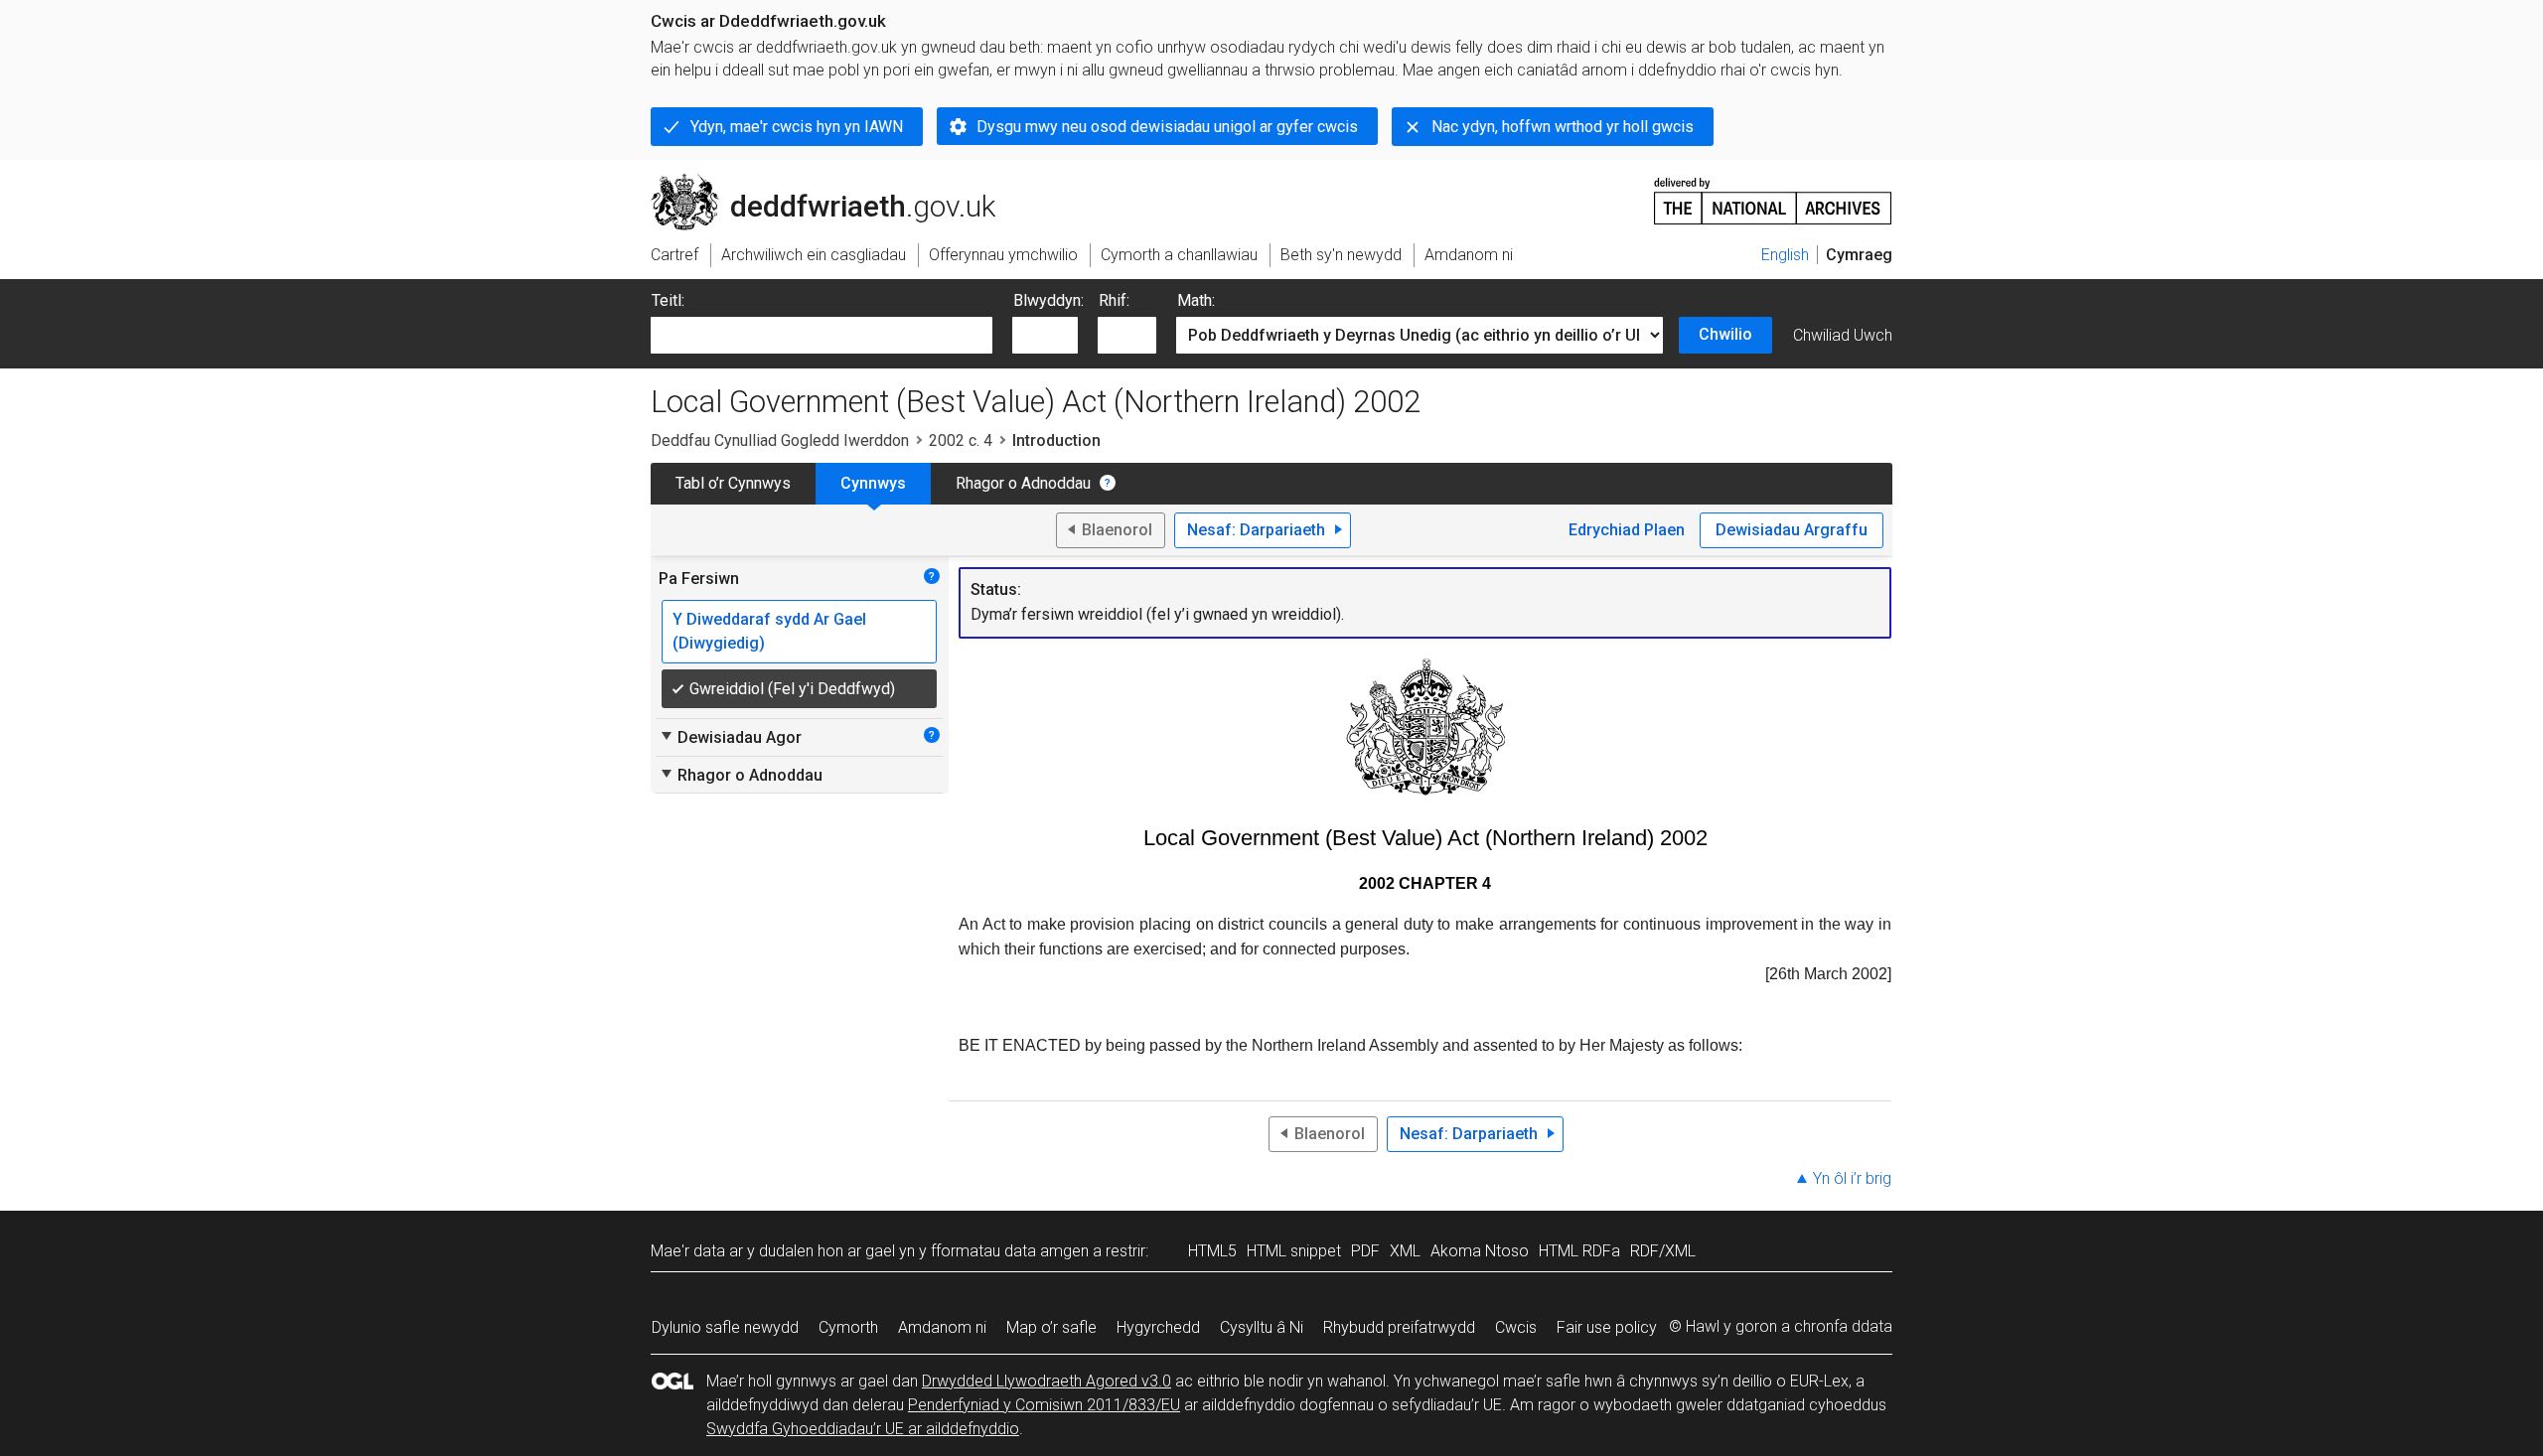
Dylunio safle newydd (725, 1327)
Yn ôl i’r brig (1852, 1178)
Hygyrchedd (1158, 1327)
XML (1405, 1251)
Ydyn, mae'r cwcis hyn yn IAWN (797, 127)
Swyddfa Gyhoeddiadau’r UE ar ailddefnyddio (863, 1429)
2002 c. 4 (961, 440)
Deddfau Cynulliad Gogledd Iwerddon (780, 440)
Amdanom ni (942, 1327)
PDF (1365, 1251)
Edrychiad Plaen (1627, 530)
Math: (1196, 300)
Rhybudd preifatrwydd (1399, 1327)
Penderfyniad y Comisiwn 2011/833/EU (1044, 1405)
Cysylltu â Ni (1262, 1327)
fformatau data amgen (1010, 1251)
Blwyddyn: (1048, 300)
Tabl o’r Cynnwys (733, 483)
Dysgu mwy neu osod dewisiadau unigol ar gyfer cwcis (1167, 127)
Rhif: (1114, 300)
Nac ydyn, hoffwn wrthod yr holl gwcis (1563, 127)
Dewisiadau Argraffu (1792, 530)
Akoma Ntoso (1480, 1251)
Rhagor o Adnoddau (1023, 483)
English (1785, 255)
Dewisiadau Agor (730, 737)
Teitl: (668, 300)
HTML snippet (1294, 1251)
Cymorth (848, 1327)
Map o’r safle (1051, 1327)
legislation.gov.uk (815, 182)
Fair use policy (1607, 1327)
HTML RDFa (1579, 1251)
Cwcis (1516, 1327)
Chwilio (1725, 334)
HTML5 (1212, 1251)
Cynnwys (873, 483)
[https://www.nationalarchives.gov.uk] (1773, 193)
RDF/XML (1663, 1251)
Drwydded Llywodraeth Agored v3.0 (1047, 1381)
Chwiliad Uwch (1843, 335)
